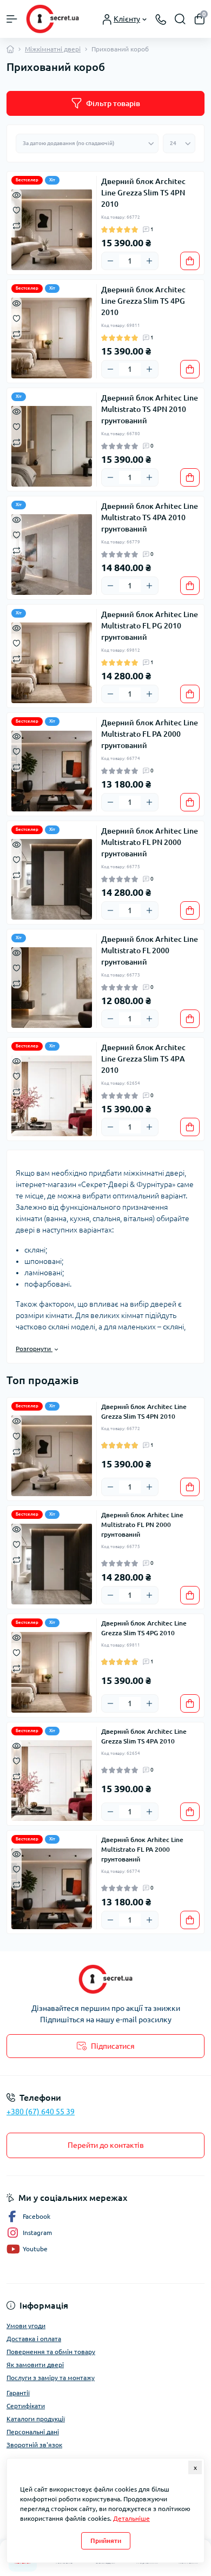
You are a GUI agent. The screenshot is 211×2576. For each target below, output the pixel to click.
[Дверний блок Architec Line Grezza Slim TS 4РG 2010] (52, 338)
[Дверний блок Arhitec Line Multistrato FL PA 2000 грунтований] (52, 771)
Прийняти (106, 2541)
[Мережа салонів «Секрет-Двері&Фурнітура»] (105, 1979)
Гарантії (18, 2393)
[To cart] (190, 261)
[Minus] (110, 261)
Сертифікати (26, 2406)
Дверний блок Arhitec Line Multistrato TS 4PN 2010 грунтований (150, 409)
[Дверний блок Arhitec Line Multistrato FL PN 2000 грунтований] (52, 879)
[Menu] (12, 19)
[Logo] (52, 19)
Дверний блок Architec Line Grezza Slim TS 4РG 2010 (143, 301)
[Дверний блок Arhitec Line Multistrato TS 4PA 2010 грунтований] (52, 554)
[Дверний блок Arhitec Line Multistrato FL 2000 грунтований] (52, 987)
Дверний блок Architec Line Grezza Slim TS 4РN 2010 (143, 193)
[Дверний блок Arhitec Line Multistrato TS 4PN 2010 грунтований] (52, 446)
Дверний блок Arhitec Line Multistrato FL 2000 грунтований (150, 951)
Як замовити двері (35, 2365)
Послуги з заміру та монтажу (51, 2378)
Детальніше (131, 2518)
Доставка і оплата (34, 2339)
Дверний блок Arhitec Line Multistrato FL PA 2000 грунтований (150, 734)
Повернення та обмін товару (51, 2352)
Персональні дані (33, 2432)
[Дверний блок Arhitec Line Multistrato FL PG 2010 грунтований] (52, 663)
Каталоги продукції (36, 2419)
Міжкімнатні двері (53, 49)
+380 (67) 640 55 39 (41, 2112)
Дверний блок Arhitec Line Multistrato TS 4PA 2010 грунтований (150, 517)
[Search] (180, 19)
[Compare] (17, 225)
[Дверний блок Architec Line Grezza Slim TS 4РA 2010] (52, 1096)
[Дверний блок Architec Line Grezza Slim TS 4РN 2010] (52, 230)
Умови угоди (26, 2326)
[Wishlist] (17, 209)
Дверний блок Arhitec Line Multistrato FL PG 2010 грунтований (150, 626)
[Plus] (149, 261)
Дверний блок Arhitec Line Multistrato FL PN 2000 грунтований (150, 842)
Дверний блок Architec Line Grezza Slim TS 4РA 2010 (143, 1059)
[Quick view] (17, 194)
